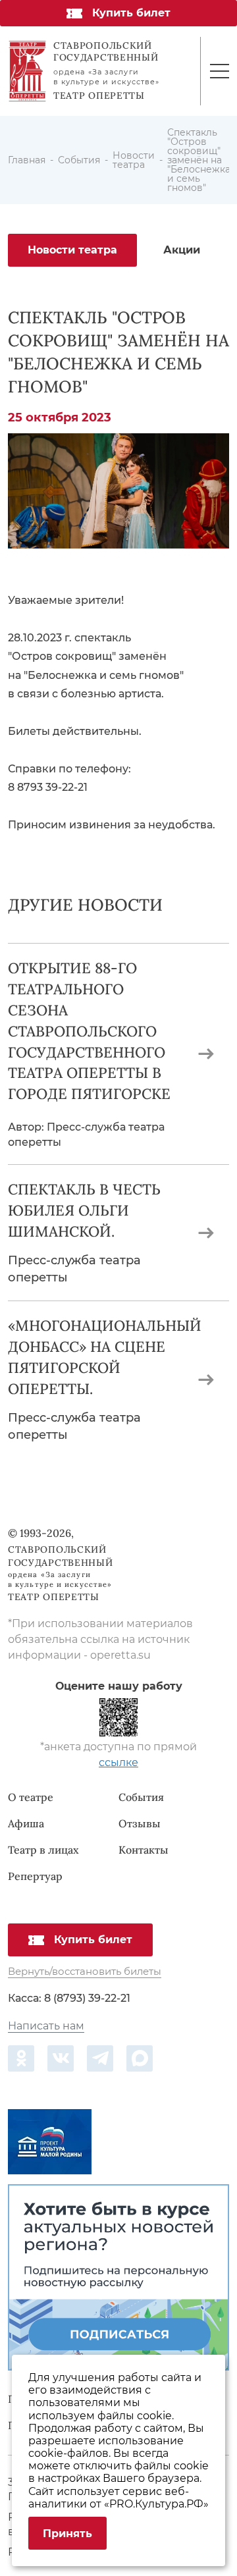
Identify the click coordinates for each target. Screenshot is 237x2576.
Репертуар (35, 1876)
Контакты (144, 1850)
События (141, 1797)
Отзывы (140, 1823)
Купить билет (131, 13)
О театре (31, 1797)
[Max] (140, 2058)
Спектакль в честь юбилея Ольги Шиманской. (84, 1210)
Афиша (26, 1823)
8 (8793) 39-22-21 (87, 1998)
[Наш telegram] (100, 2058)
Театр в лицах (43, 1850)
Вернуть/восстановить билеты (85, 1972)
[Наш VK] (61, 2058)
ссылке (118, 1762)
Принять (67, 2534)
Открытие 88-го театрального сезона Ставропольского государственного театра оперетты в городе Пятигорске (89, 1031)
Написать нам (46, 2026)
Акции (182, 250)
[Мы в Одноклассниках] (21, 2058)
